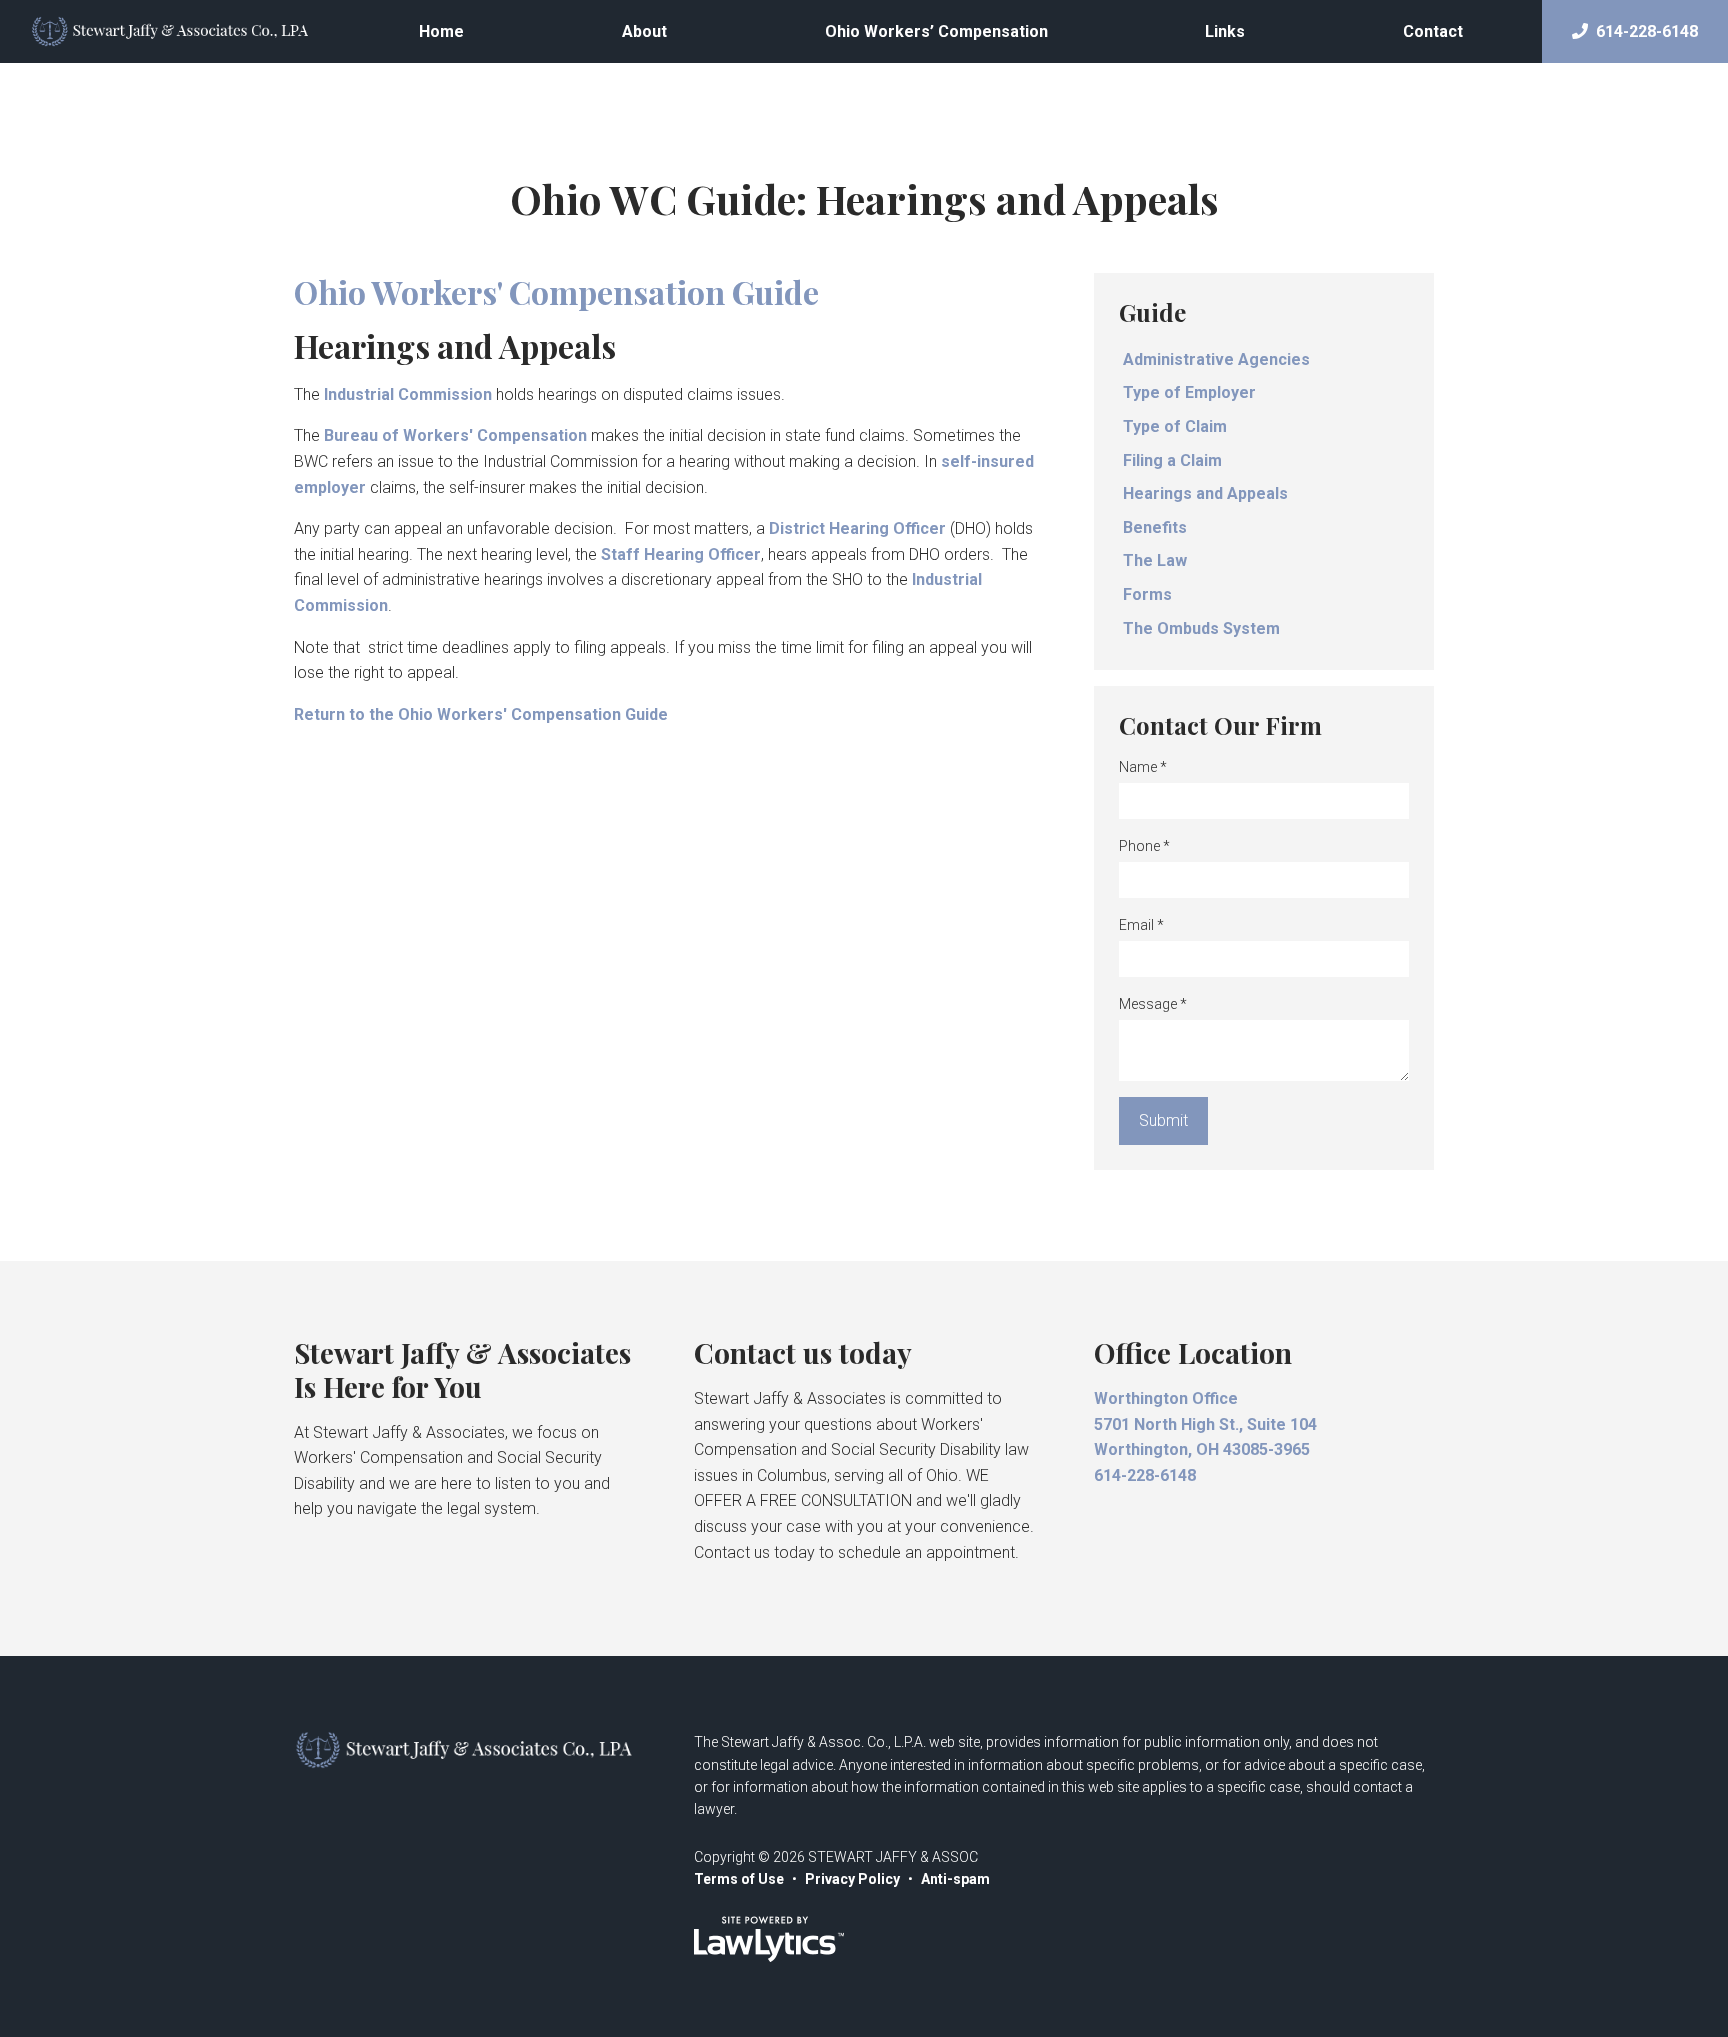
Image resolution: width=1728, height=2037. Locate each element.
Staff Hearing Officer (681, 554)
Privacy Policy (852, 1879)
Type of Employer (1189, 392)
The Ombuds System (1201, 628)
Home (441, 31)
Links (1225, 31)
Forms (1147, 594)
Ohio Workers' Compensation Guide (556, 291)
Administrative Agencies (1216, 359)
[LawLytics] (769, 1939)
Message (1153, 1004)
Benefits (1155, 527)
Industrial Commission (408, 394)
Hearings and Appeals (1205, 493)
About (644, 31)
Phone (1144, 846)
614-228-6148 (1647, 31)
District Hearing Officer (857, 528)
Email (1141, 925)
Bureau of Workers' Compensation (455, 435)
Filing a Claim (1172, 460)
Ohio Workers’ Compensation (936, 31)
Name (1143, 767)
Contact (1433, 31)
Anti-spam (955, 1879)
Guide (1152, 312)
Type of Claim (1175, 426)
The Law (1155, 560)
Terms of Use (739, 1879)
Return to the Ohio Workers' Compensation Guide (481, 714)
